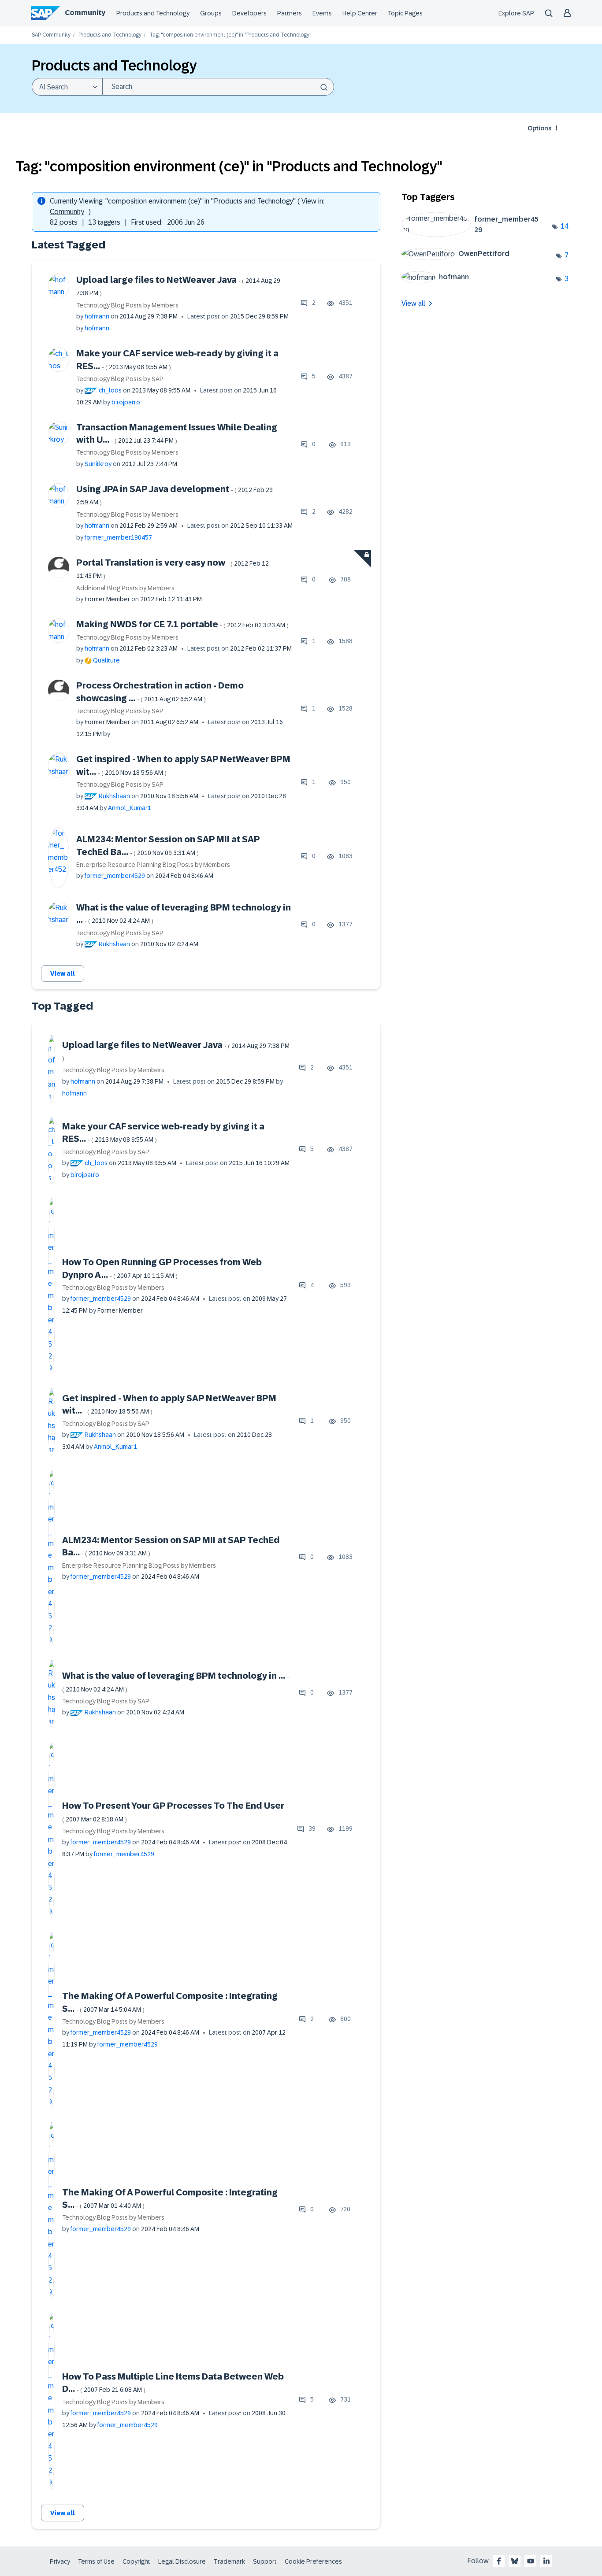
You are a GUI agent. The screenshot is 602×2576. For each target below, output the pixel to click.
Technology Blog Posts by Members (127, 305)
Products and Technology (153, 13)
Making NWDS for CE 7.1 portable (182, 624)
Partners (290, 13)
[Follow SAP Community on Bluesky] (515, 2561)
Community (85, 13)
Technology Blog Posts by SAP (120, 379)
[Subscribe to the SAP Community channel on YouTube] (531, 2561)
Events (322, 13)
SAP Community (51, 35)
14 (565, 226)
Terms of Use (96, 2561)
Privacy (60, 2561)
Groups (211, 13)
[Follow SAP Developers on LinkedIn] (546, 2561)
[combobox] (218, 87)
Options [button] (539, 128)
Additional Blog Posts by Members (125, 588)
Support (265, 2561)
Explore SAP (516, 13)
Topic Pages (405, 13)
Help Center (360, 13)
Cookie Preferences (313, 2561)
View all (63, 973)
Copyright (136, 2561)
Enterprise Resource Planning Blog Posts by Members (153, 865)
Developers (249, 13)
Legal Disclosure (182, 2561)
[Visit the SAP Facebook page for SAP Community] (499, 2561)
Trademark (229, 2561)
